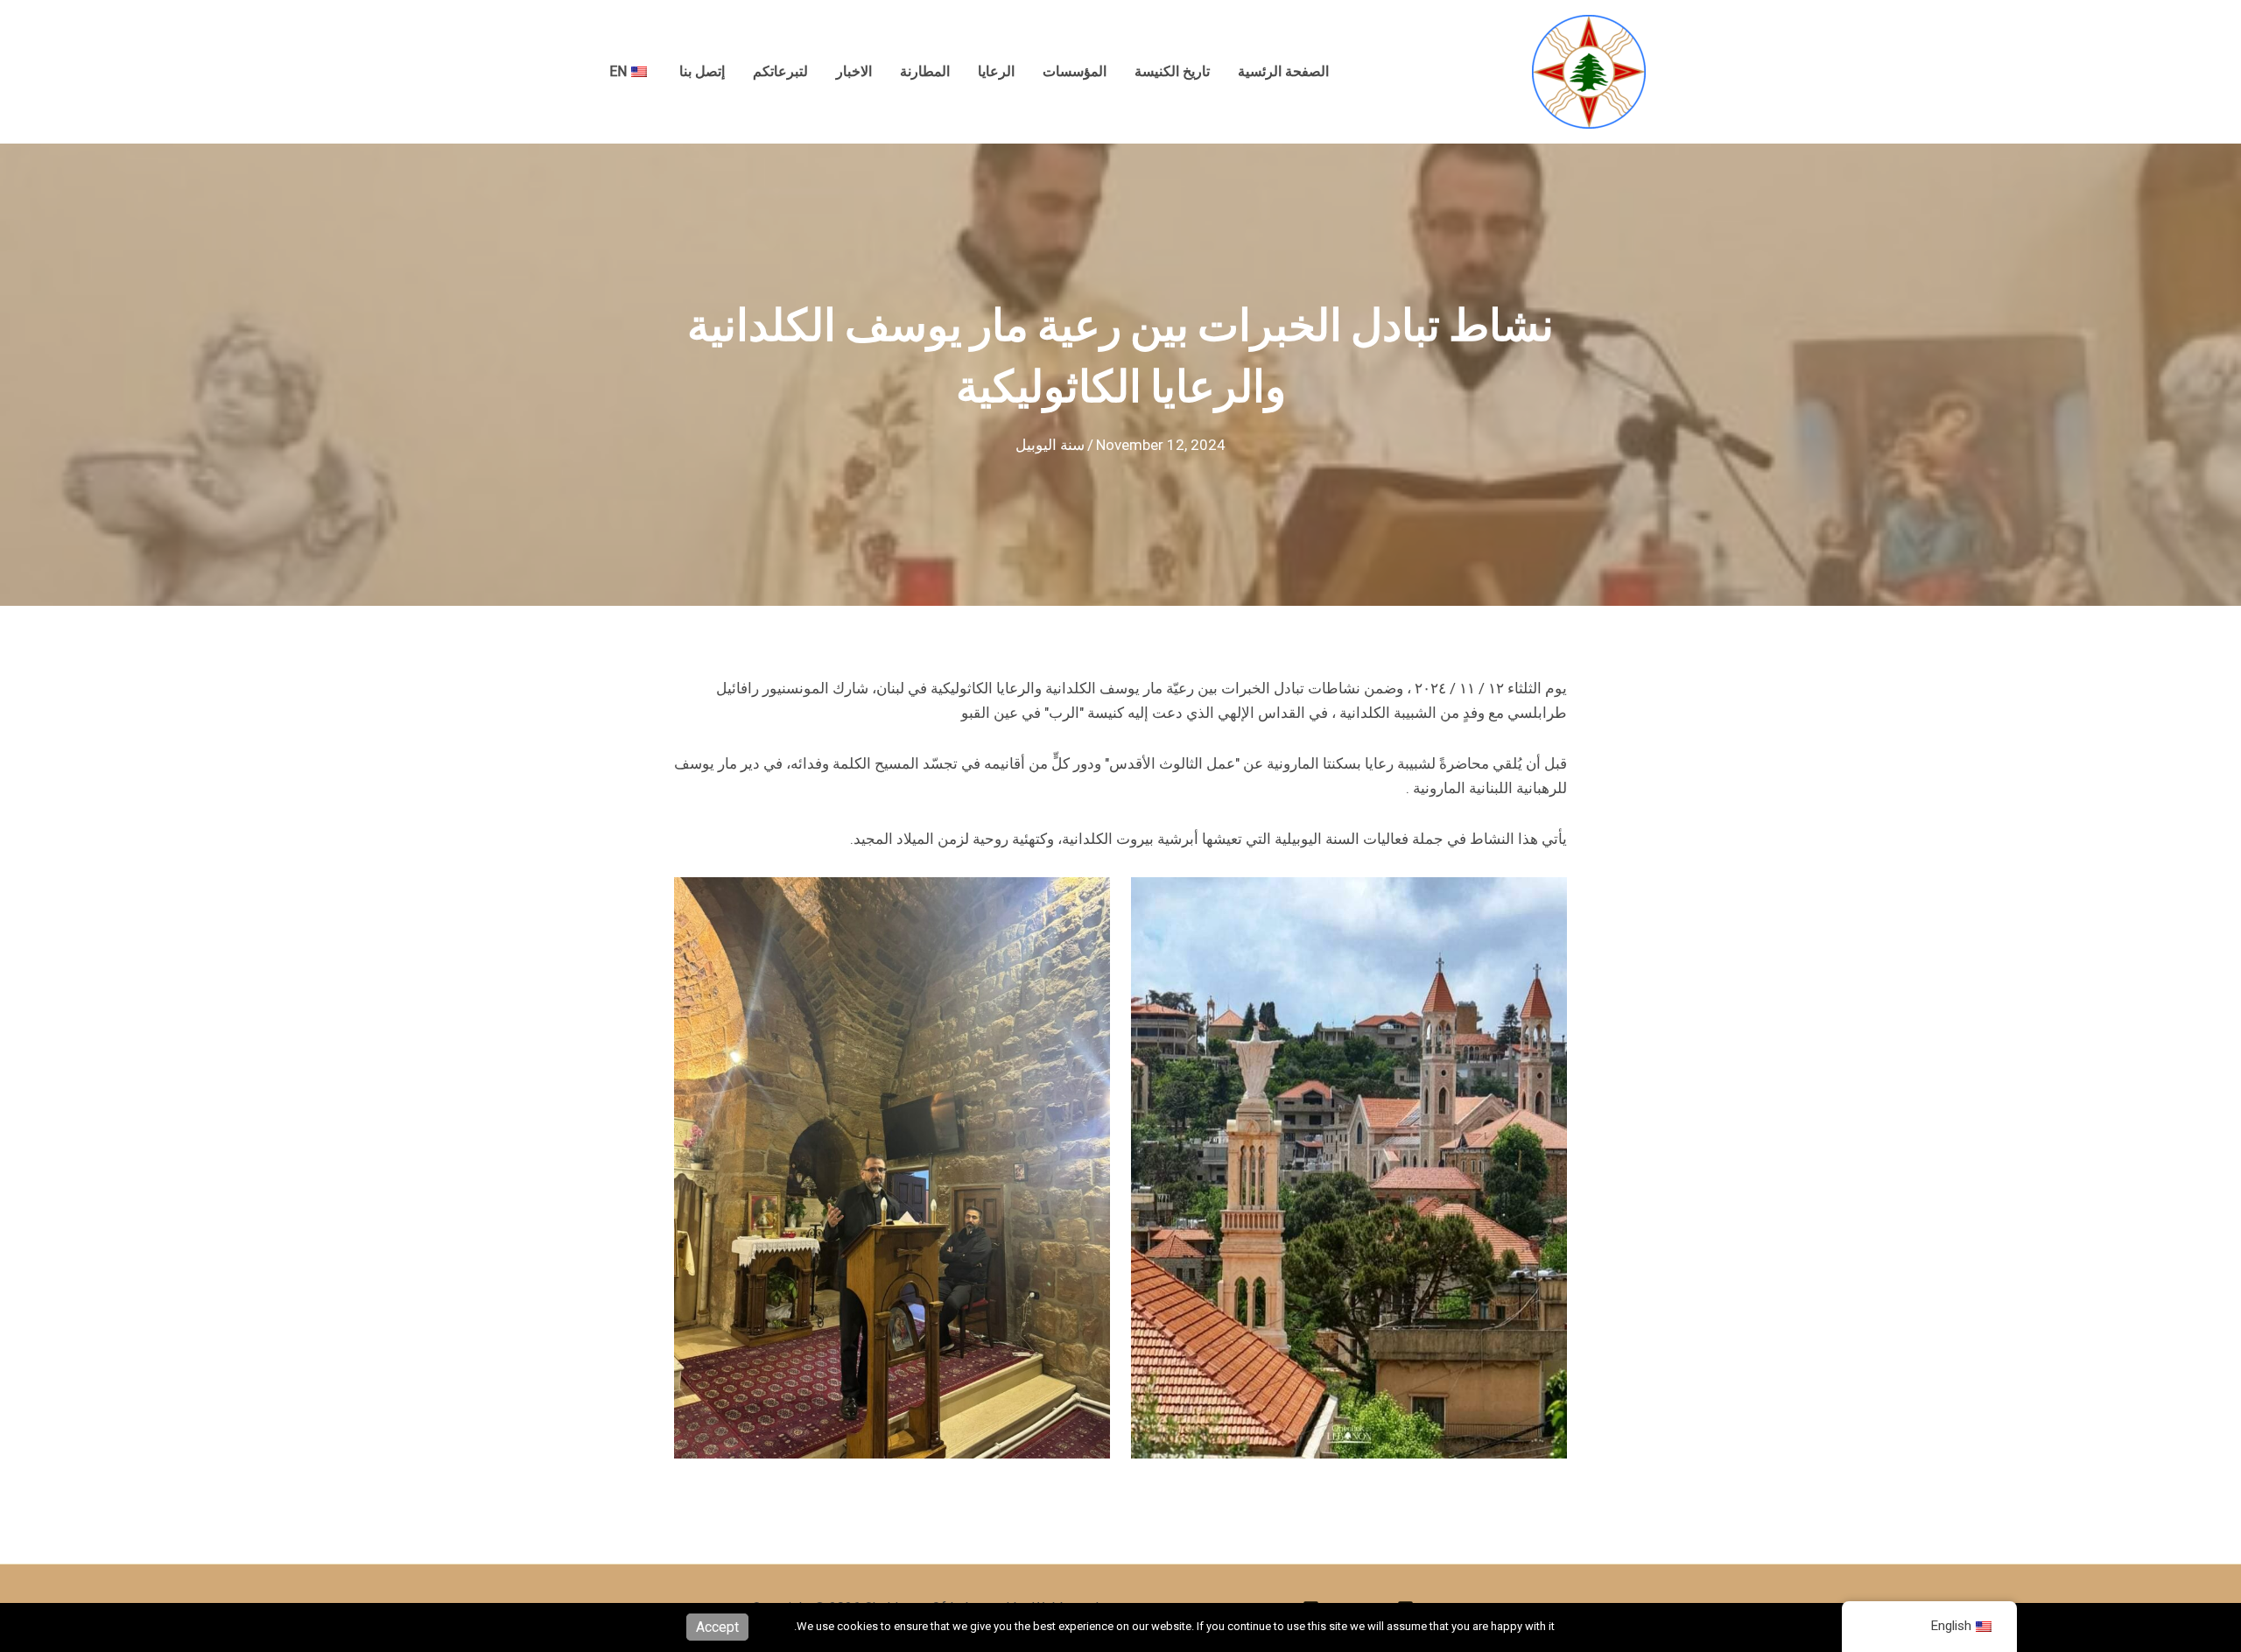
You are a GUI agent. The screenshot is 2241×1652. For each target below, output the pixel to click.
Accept (717, 1627)
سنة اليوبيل (1050, 445)
